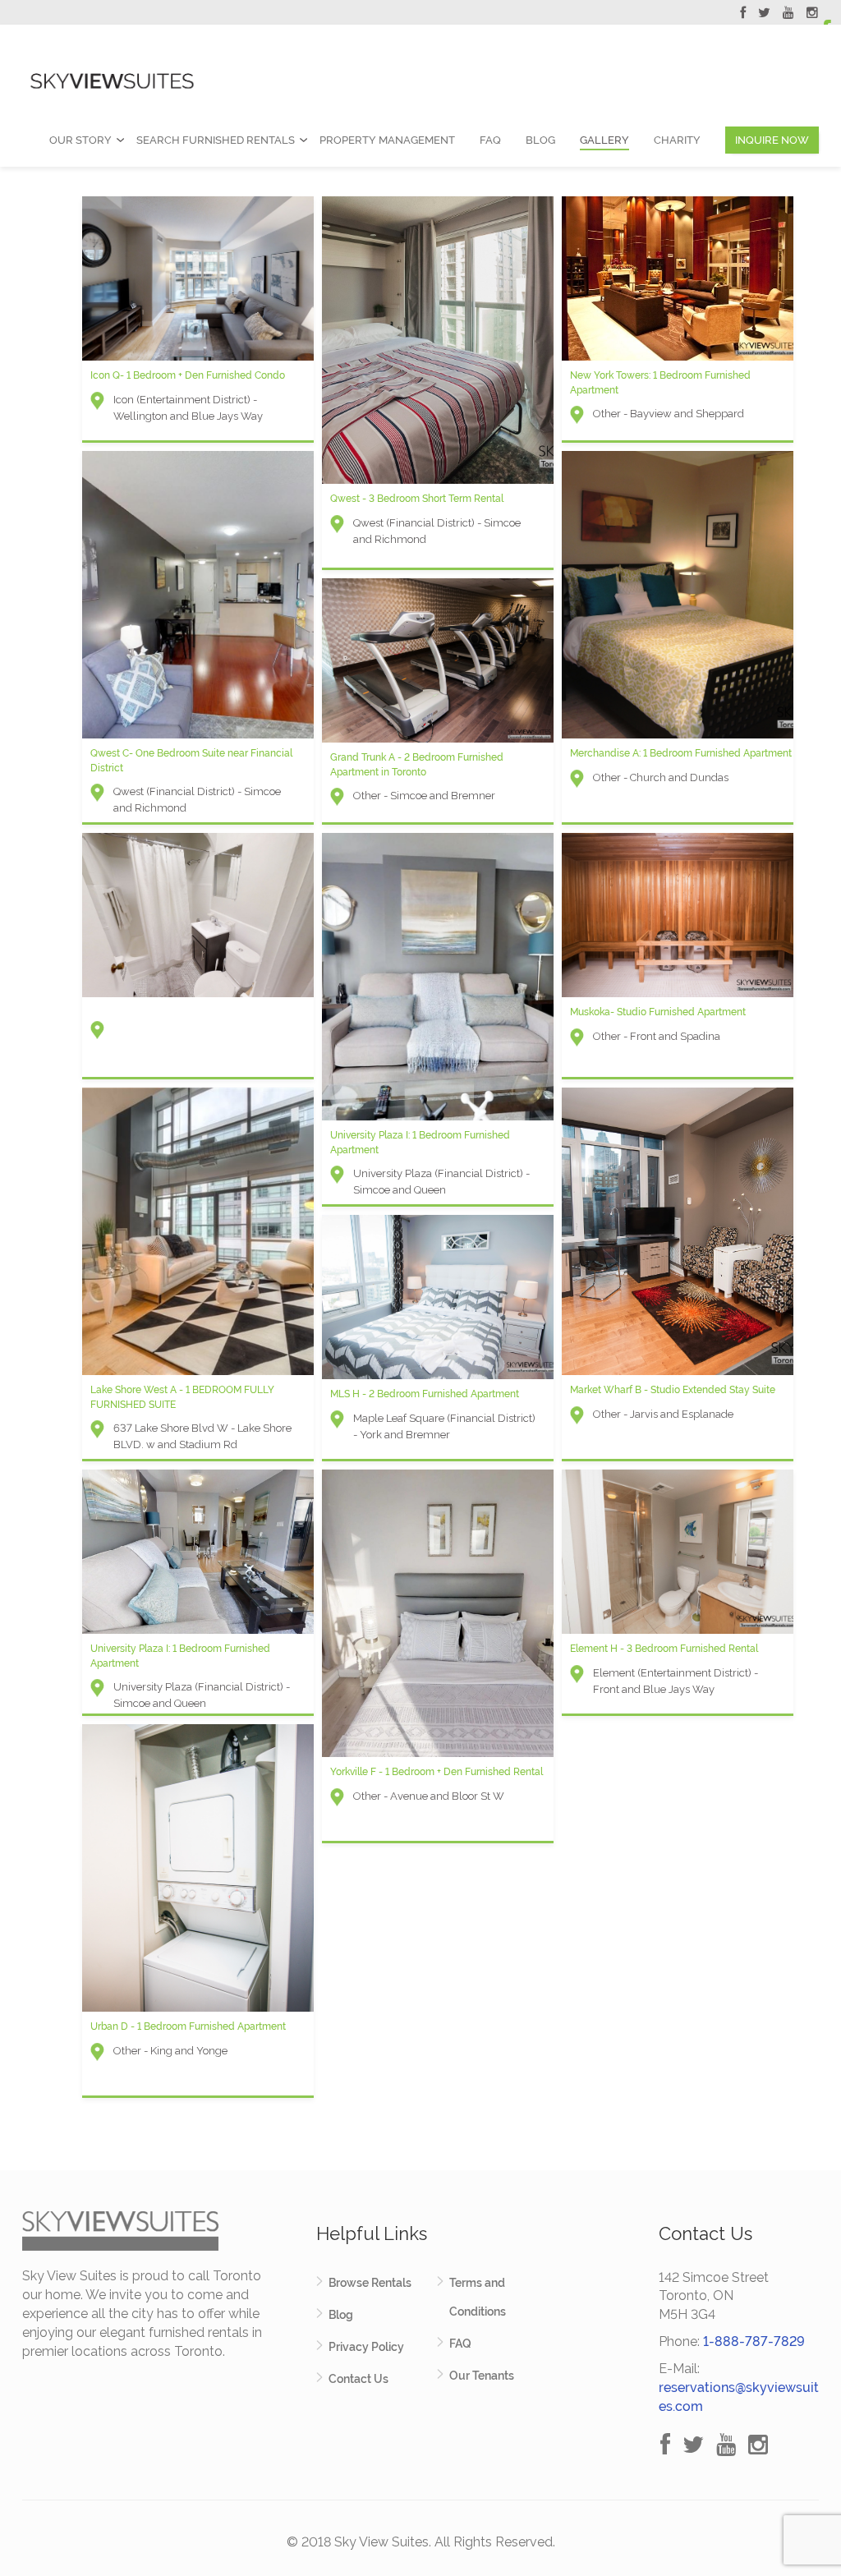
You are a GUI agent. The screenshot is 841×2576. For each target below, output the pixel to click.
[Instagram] (812, 15)
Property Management (387, 140)
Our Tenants (482, 2376)
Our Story (80, 140)
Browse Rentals (370, 2283)
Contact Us (358, 2379)
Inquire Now (772, 140)
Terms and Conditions (478, 2297)
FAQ (490, 140)
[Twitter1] (764, 15)
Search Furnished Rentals (216, 140)
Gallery (604, 140)
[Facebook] (743, 15)
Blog (540, 140)
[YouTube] (788, 15)
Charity (677, 140)
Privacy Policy (366, 2347)
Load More (420, 2132)
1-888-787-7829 (754, 2341)
